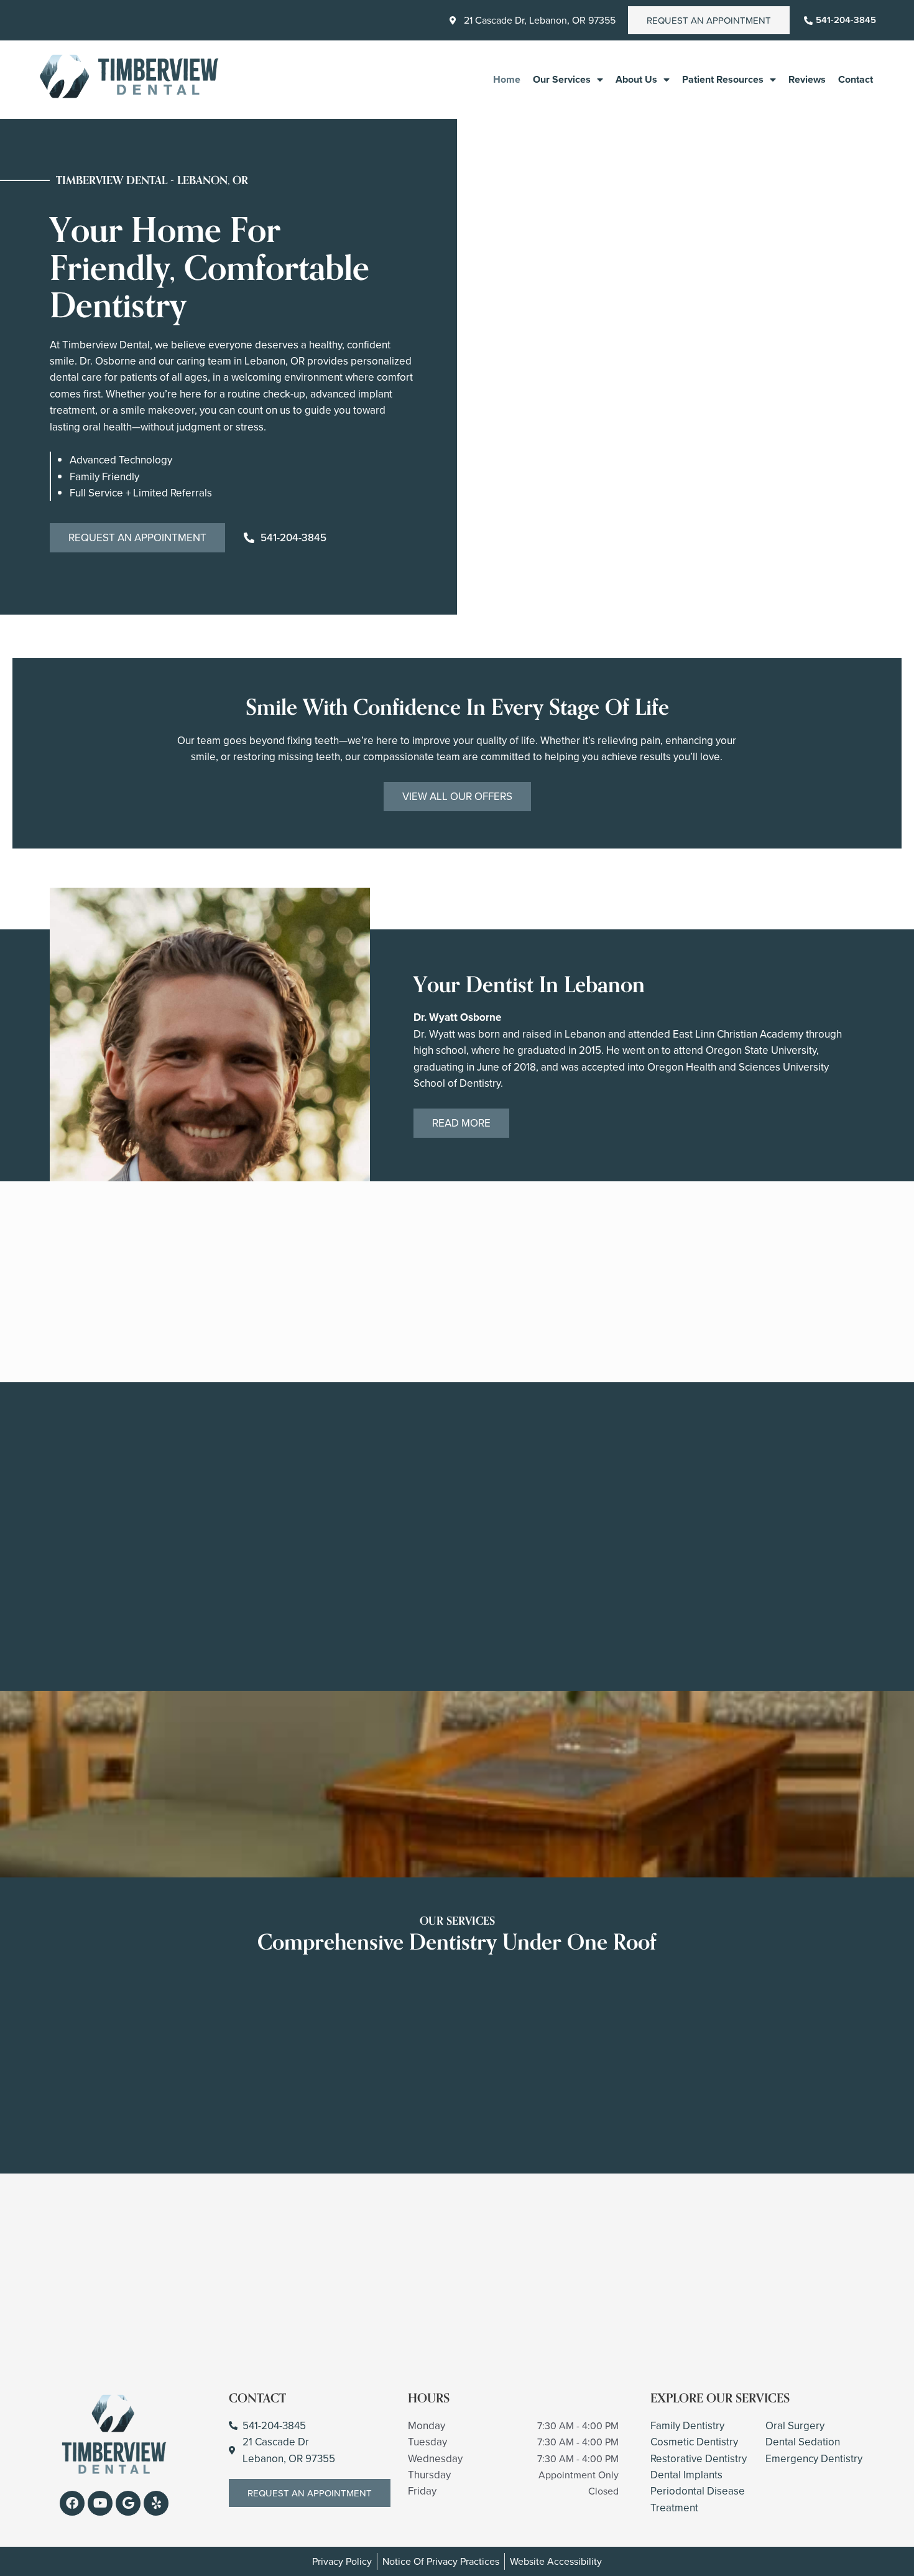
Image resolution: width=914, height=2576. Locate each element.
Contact (856, 79)
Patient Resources (723, 79)
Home (507, 79)
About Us (636, 79)
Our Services (562, 79)
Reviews (807, 79)
